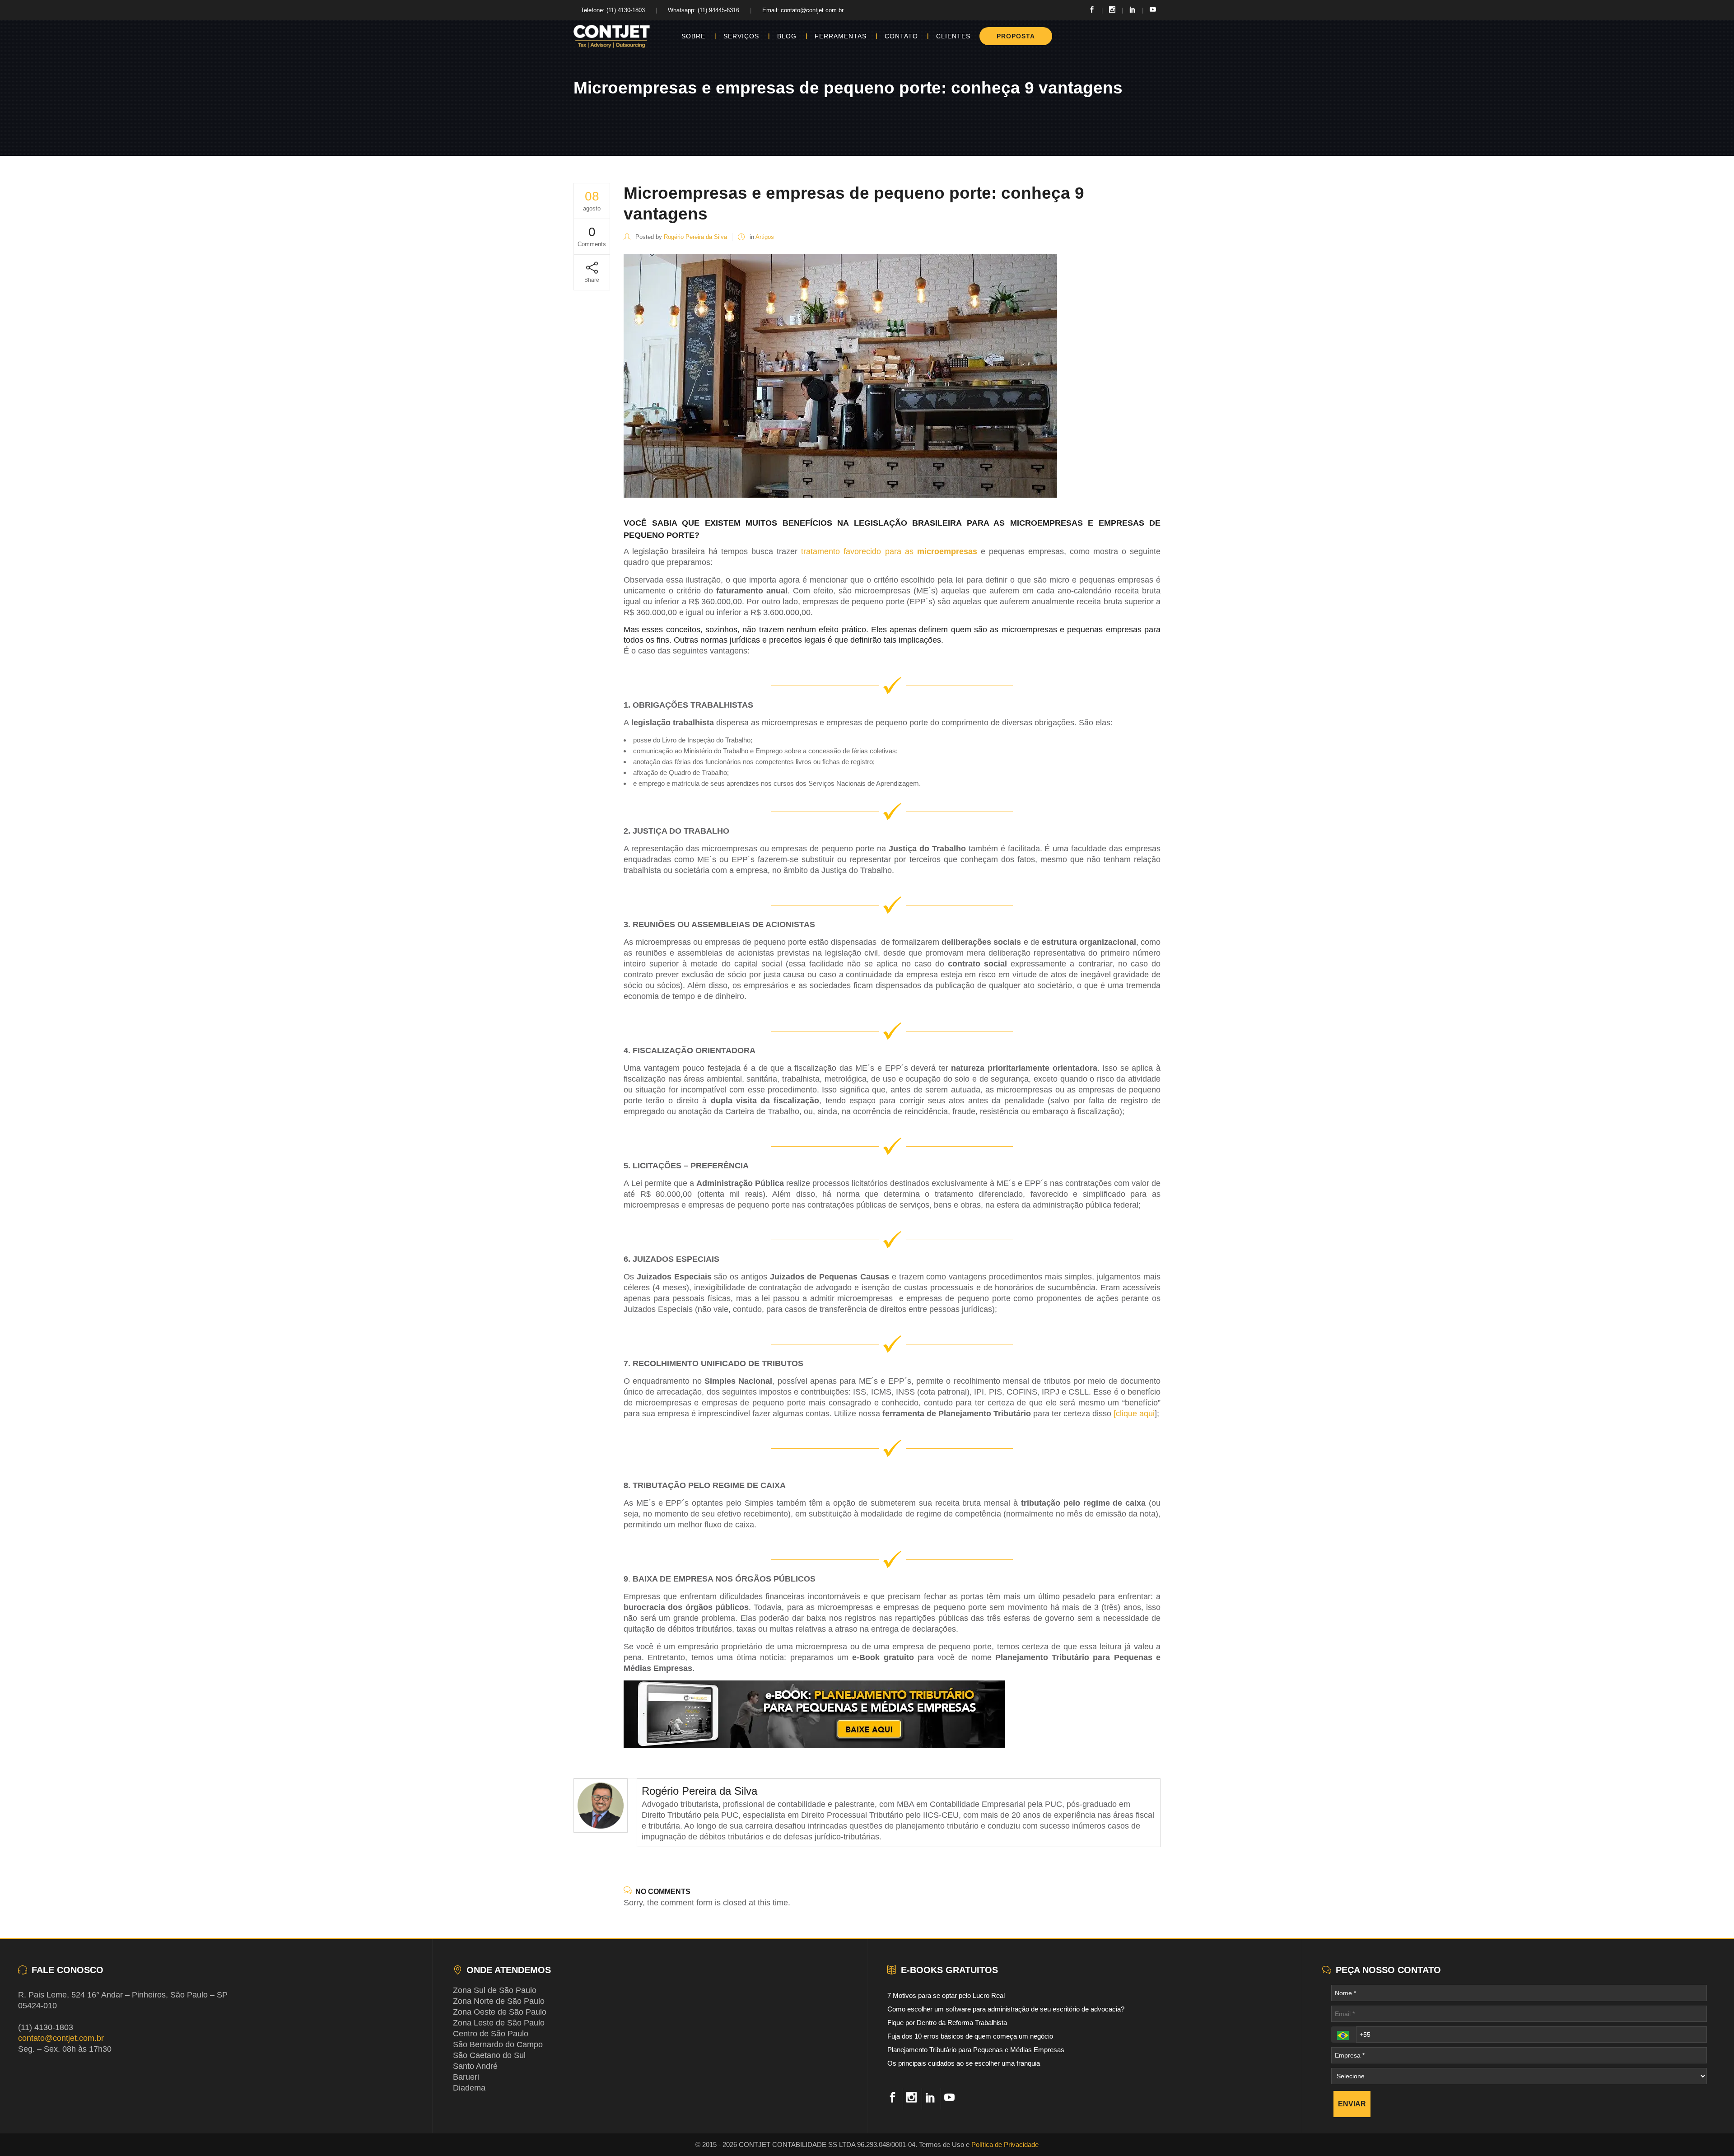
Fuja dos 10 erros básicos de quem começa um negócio (970, 2036)
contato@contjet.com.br (61, 2038)
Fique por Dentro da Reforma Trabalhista (947, 2023)
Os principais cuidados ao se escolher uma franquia (964, 2063)
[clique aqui (1134, 1414)
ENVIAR (1352, 2104)
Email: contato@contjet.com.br (803, 10)
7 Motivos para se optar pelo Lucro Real (946, 1995)
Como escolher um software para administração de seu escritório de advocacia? (1006, 2009)
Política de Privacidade (1005, 2144)
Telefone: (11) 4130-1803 (613, 10)
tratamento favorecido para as (889, 551)
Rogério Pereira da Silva (695, 237)
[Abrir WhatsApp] (1711, 2133)
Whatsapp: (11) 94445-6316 (704, 10)
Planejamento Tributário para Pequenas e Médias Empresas (976, 2050)
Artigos (765, 237)
